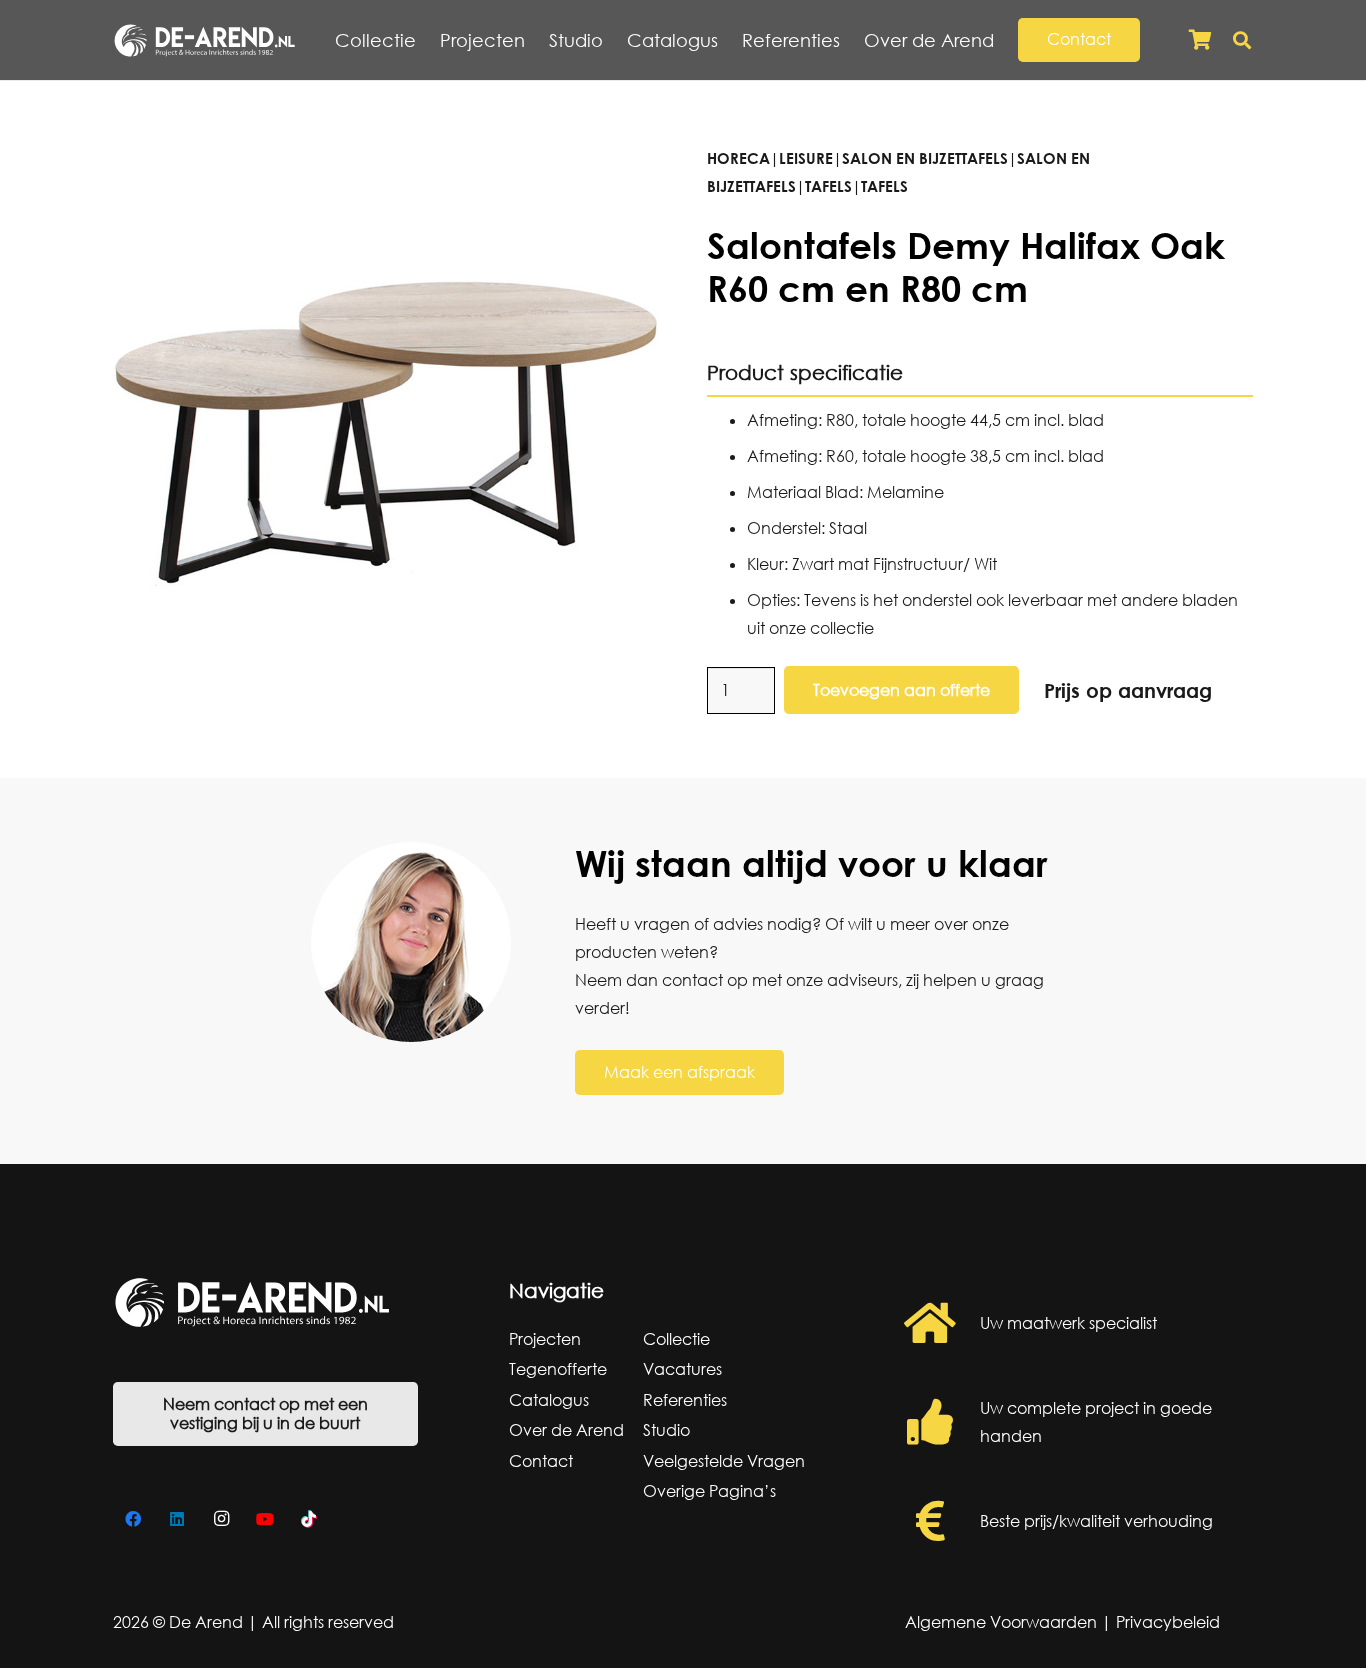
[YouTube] (265, 1519)
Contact (541, 1461)
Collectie (676, 1339)
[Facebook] (133, 1519)
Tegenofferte (558, 1369)
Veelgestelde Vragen (724, 1461)
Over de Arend (566, 1430)
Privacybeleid (1168, 1622)
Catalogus (549, 1400)
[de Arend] (204, 40)
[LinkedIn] (177, 1519)
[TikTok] (309, 1519)
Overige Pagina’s (709, 1491)
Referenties (685, 1400)
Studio (666, 1430)
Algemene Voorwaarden (1001, 1622)
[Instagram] (221, 1519)
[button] (1005, 40)
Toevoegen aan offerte (901, 690)
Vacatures (682, 1369)
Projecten (545, 1339)
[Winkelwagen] (1200, 40)
